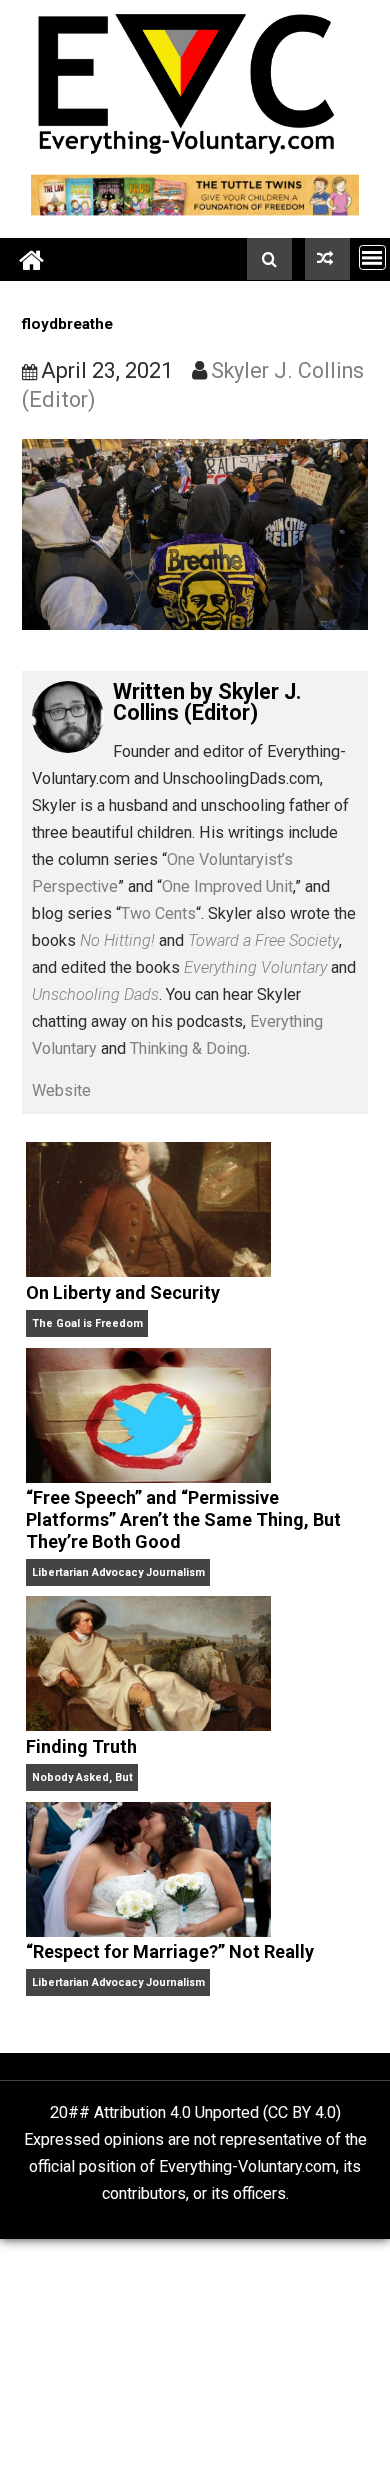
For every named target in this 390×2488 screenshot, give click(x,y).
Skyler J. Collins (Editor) (207, 702)
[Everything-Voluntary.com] (32, 259)
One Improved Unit (227, 886)
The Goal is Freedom (87, 1323)
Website (61, 1090)
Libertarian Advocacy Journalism (118, 1572)
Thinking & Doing (188, 1048)
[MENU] (372, 257)
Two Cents (158, 913)
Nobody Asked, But (82, 1777)
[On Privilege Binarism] (327, 259)
